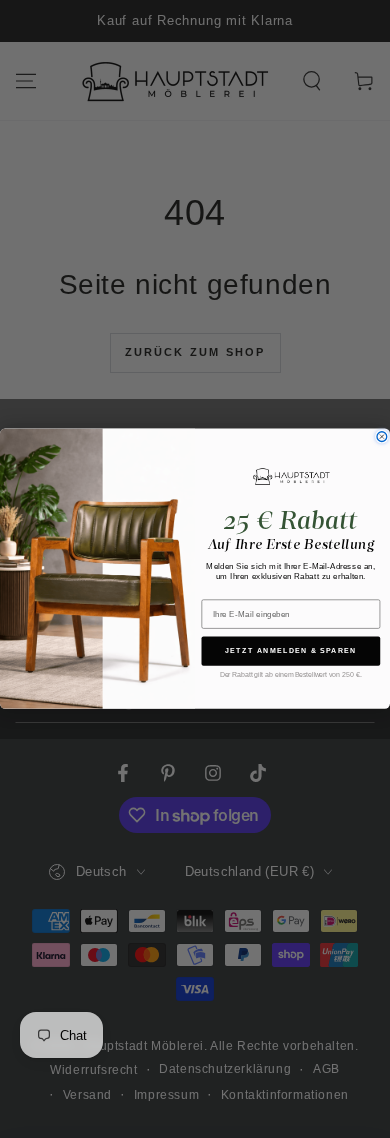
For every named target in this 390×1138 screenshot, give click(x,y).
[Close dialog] (382, 437)
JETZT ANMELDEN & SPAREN (291, 651)
